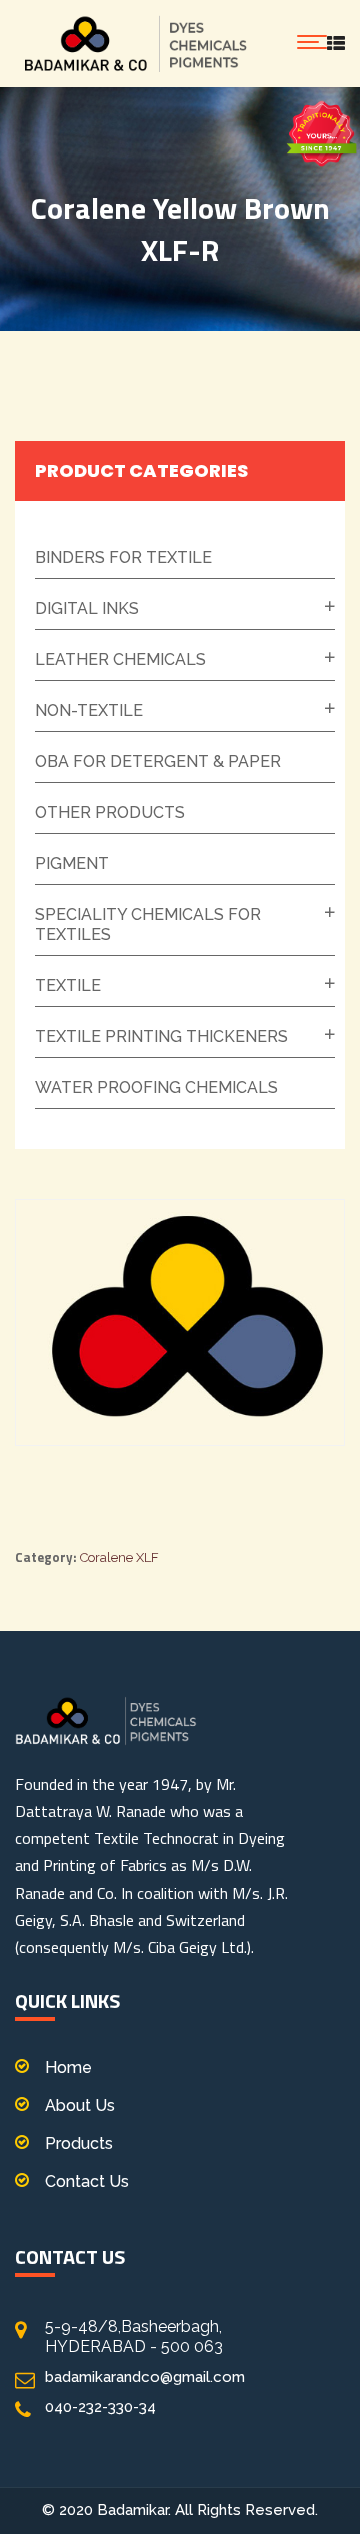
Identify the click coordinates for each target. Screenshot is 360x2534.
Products (79, 2143)
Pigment (72, 863)
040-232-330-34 (100, 2407)
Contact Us (87, 2181)
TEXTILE (68, 985)
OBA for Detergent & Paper (158, 761)
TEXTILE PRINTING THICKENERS (161, 1036)
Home (68, 2067)
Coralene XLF (119, 1557)
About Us (80, 2105)
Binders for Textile (123, 557)
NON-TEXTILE (89, 710)
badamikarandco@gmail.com (145, 2377)
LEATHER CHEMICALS (120, 659)
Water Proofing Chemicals (156, 1087)
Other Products (110, 812)
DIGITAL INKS (87, 608)
